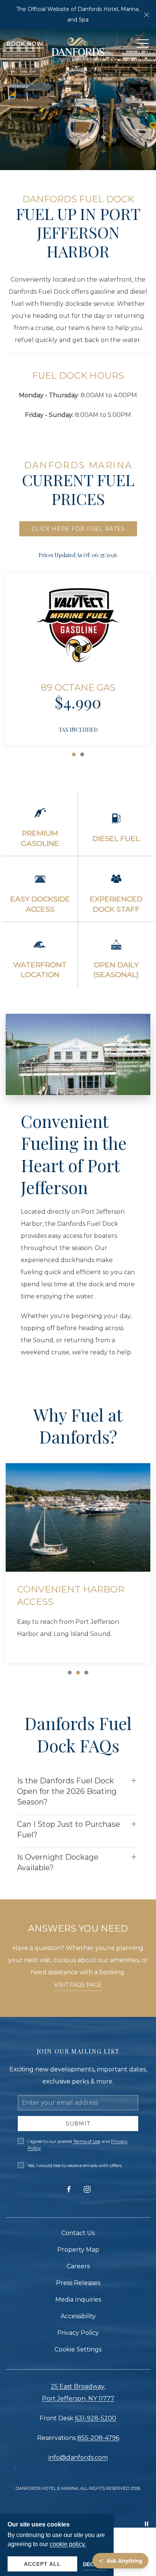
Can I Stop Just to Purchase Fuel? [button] (69, 1829)
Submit (78, 2124)
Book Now (25, 44)
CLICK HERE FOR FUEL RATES (78, 529)
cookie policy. (68, 2544)
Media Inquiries (78, 2300)
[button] (147, 14)
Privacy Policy (78, 2333)
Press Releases (78, 2283)
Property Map (78, 2250)
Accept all (42, 2564)
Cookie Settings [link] (78, 2349)
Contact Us (78, 2233)
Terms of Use (87, 2141)
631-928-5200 (96, 2418)
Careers (78, 2266)
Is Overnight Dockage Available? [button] (58, 1862)
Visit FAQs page (78, 1985)
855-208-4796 (98, 2438)
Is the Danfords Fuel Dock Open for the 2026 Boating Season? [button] (67, 1791)
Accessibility (78, 2316)
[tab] (74, 754)
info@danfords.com (78, 2458)
